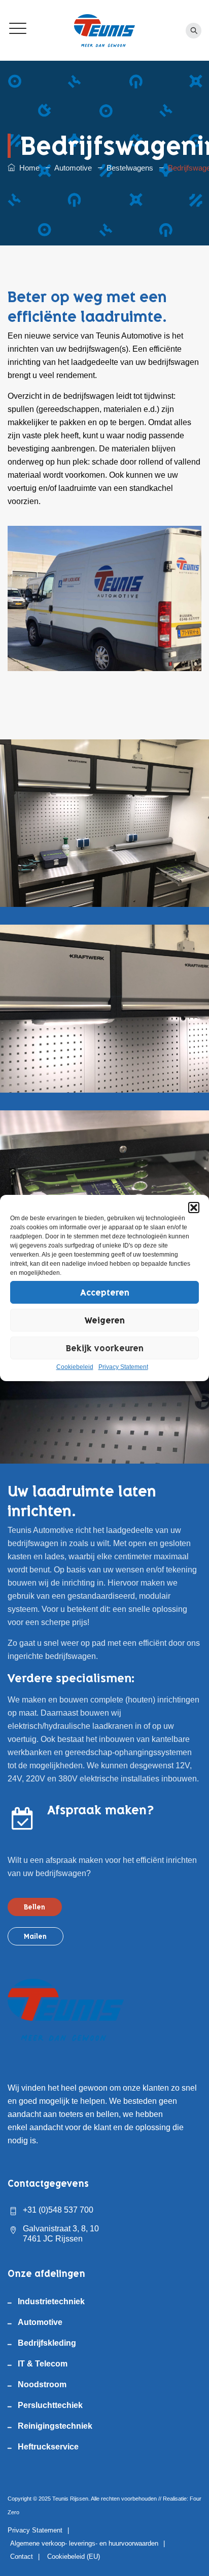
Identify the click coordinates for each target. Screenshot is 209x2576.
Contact (22, 2557)
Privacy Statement (123, 1367)
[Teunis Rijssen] (105, 30)
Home (27, 168)
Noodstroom (42, 2384)
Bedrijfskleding (47, 2343)
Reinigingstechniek (55, 2426)
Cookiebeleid (75, 1367)
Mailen (35, 1936)
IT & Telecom (43, 2364)
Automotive (40, 2322)
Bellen (34, 1907)
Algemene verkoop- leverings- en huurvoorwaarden (84, 2543)
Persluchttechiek (50, 2405)
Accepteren (105, 1293)
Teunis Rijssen (70, 2499)
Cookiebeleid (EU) (74, 2557)
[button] (194, 1208)
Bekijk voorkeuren (105, 1348)
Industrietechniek (51, 2301)
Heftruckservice (48, 2447)
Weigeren (105, 1320)
